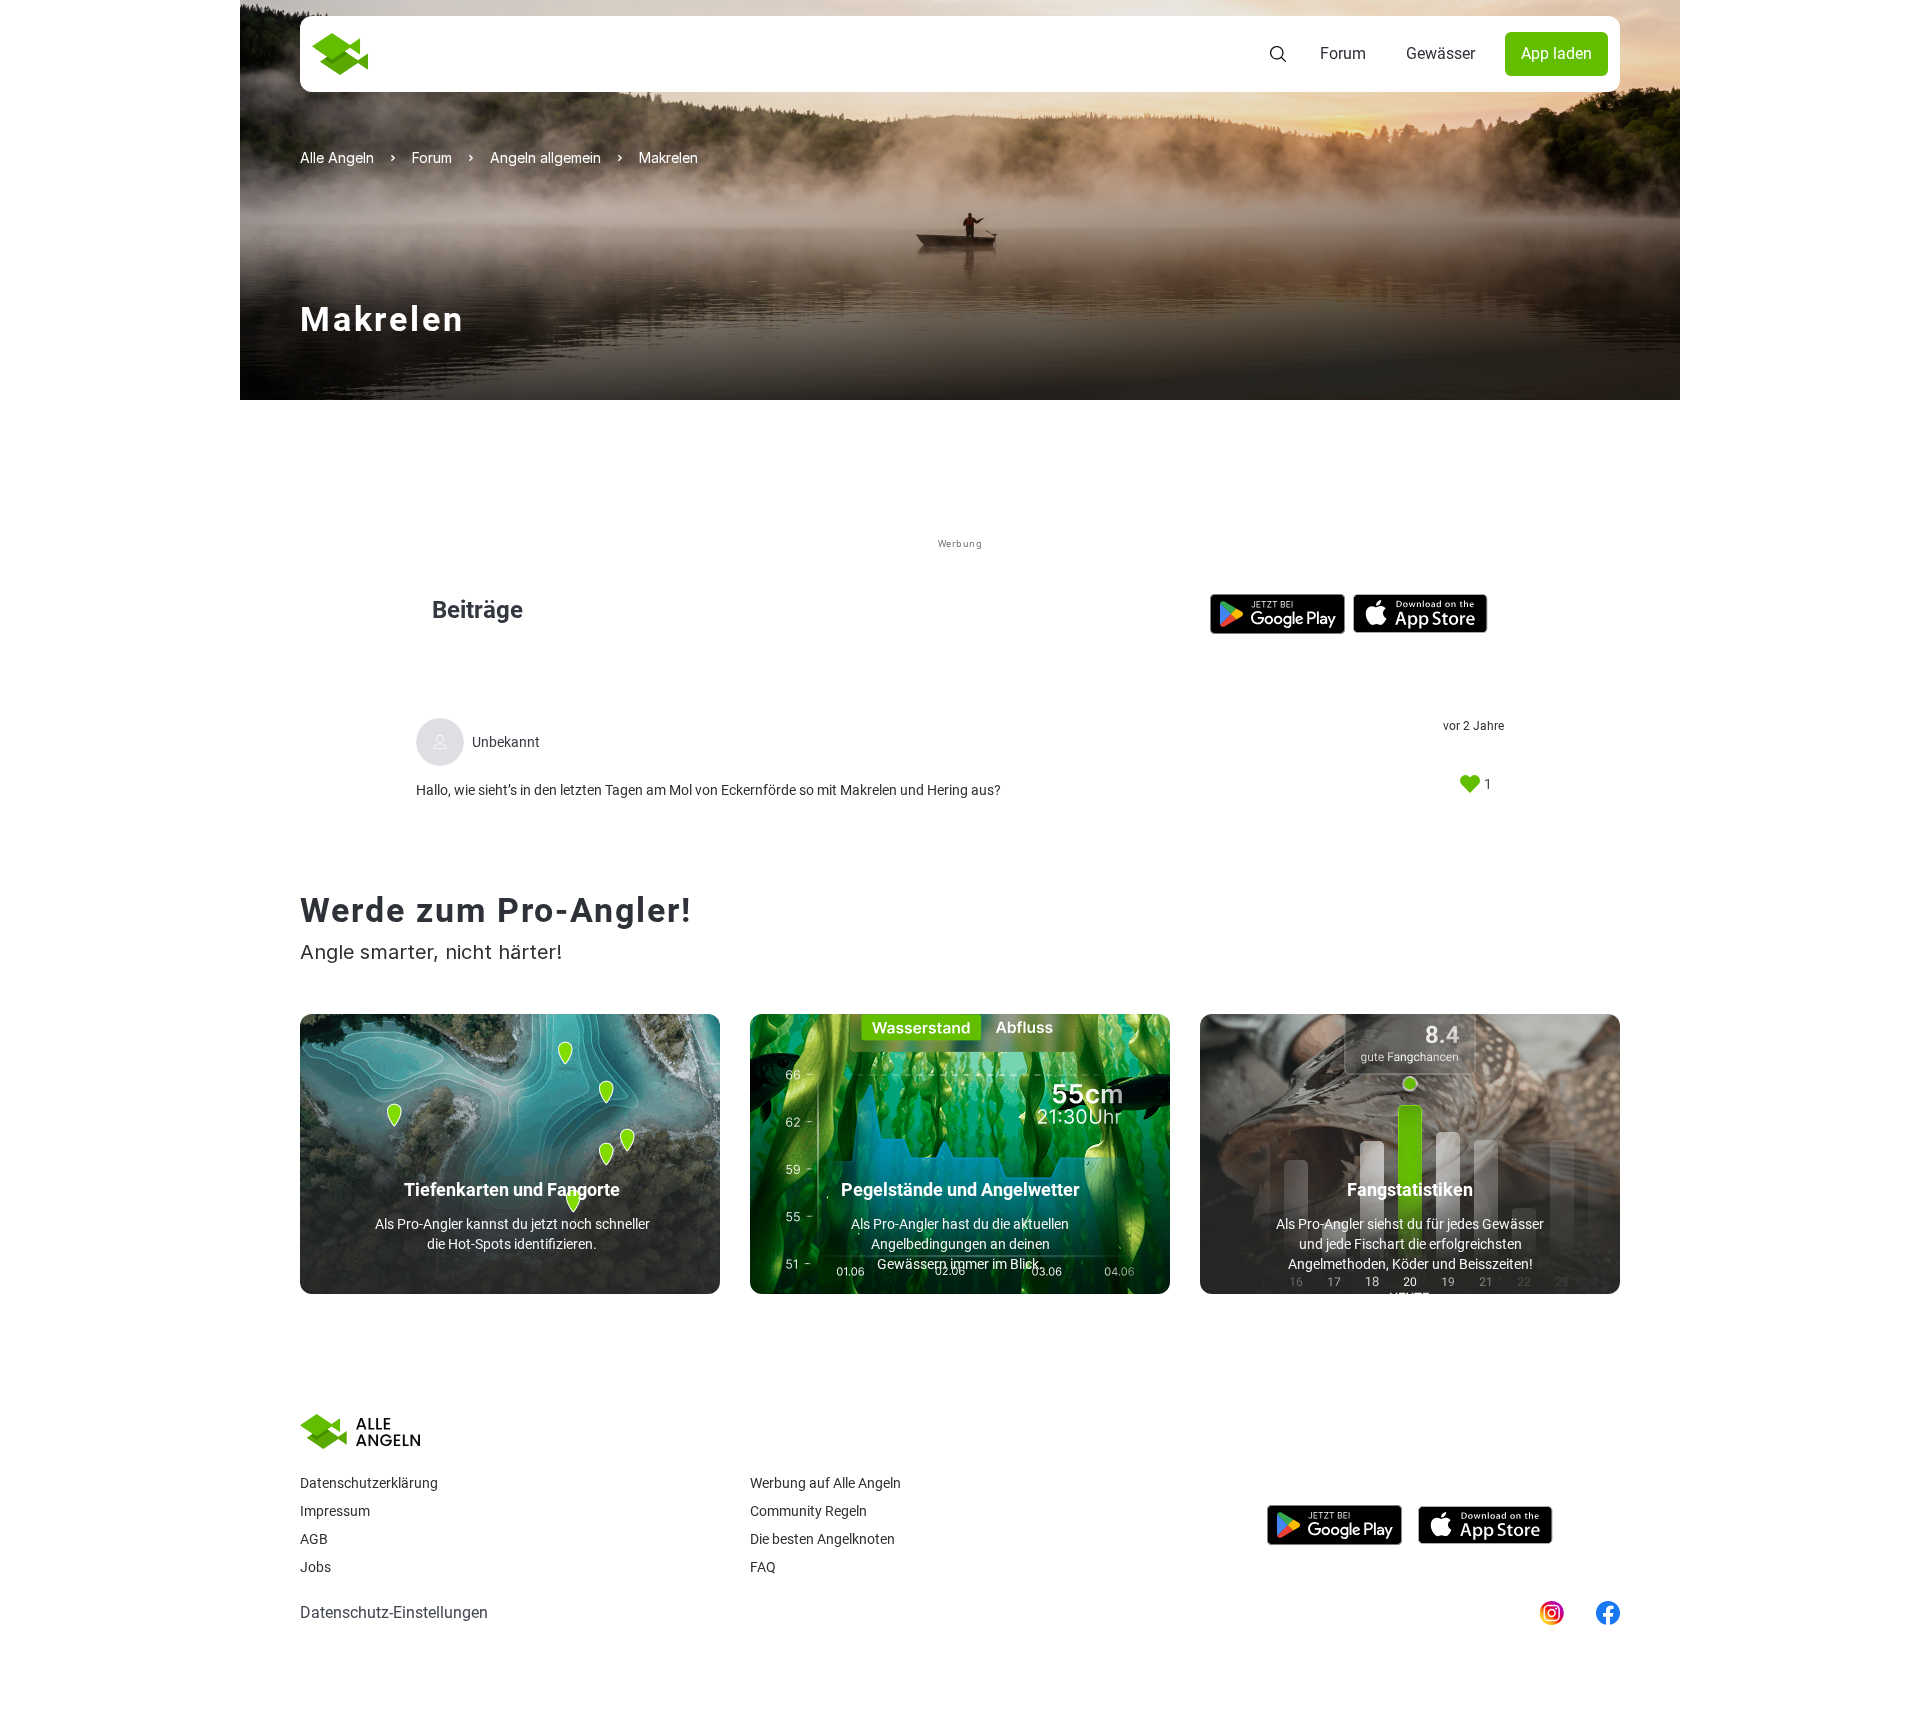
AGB (314, 1539)
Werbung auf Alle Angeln (825, 1483)
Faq (763, 1567)
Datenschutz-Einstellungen (394, 1612)
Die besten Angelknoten (822, 1539)
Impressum (335, 1511)
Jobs (315, 1567)
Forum (1343, 53)
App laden (1556, 53)
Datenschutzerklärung (369, 1483)
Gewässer (1440, 53)
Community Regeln (808, 1511)
